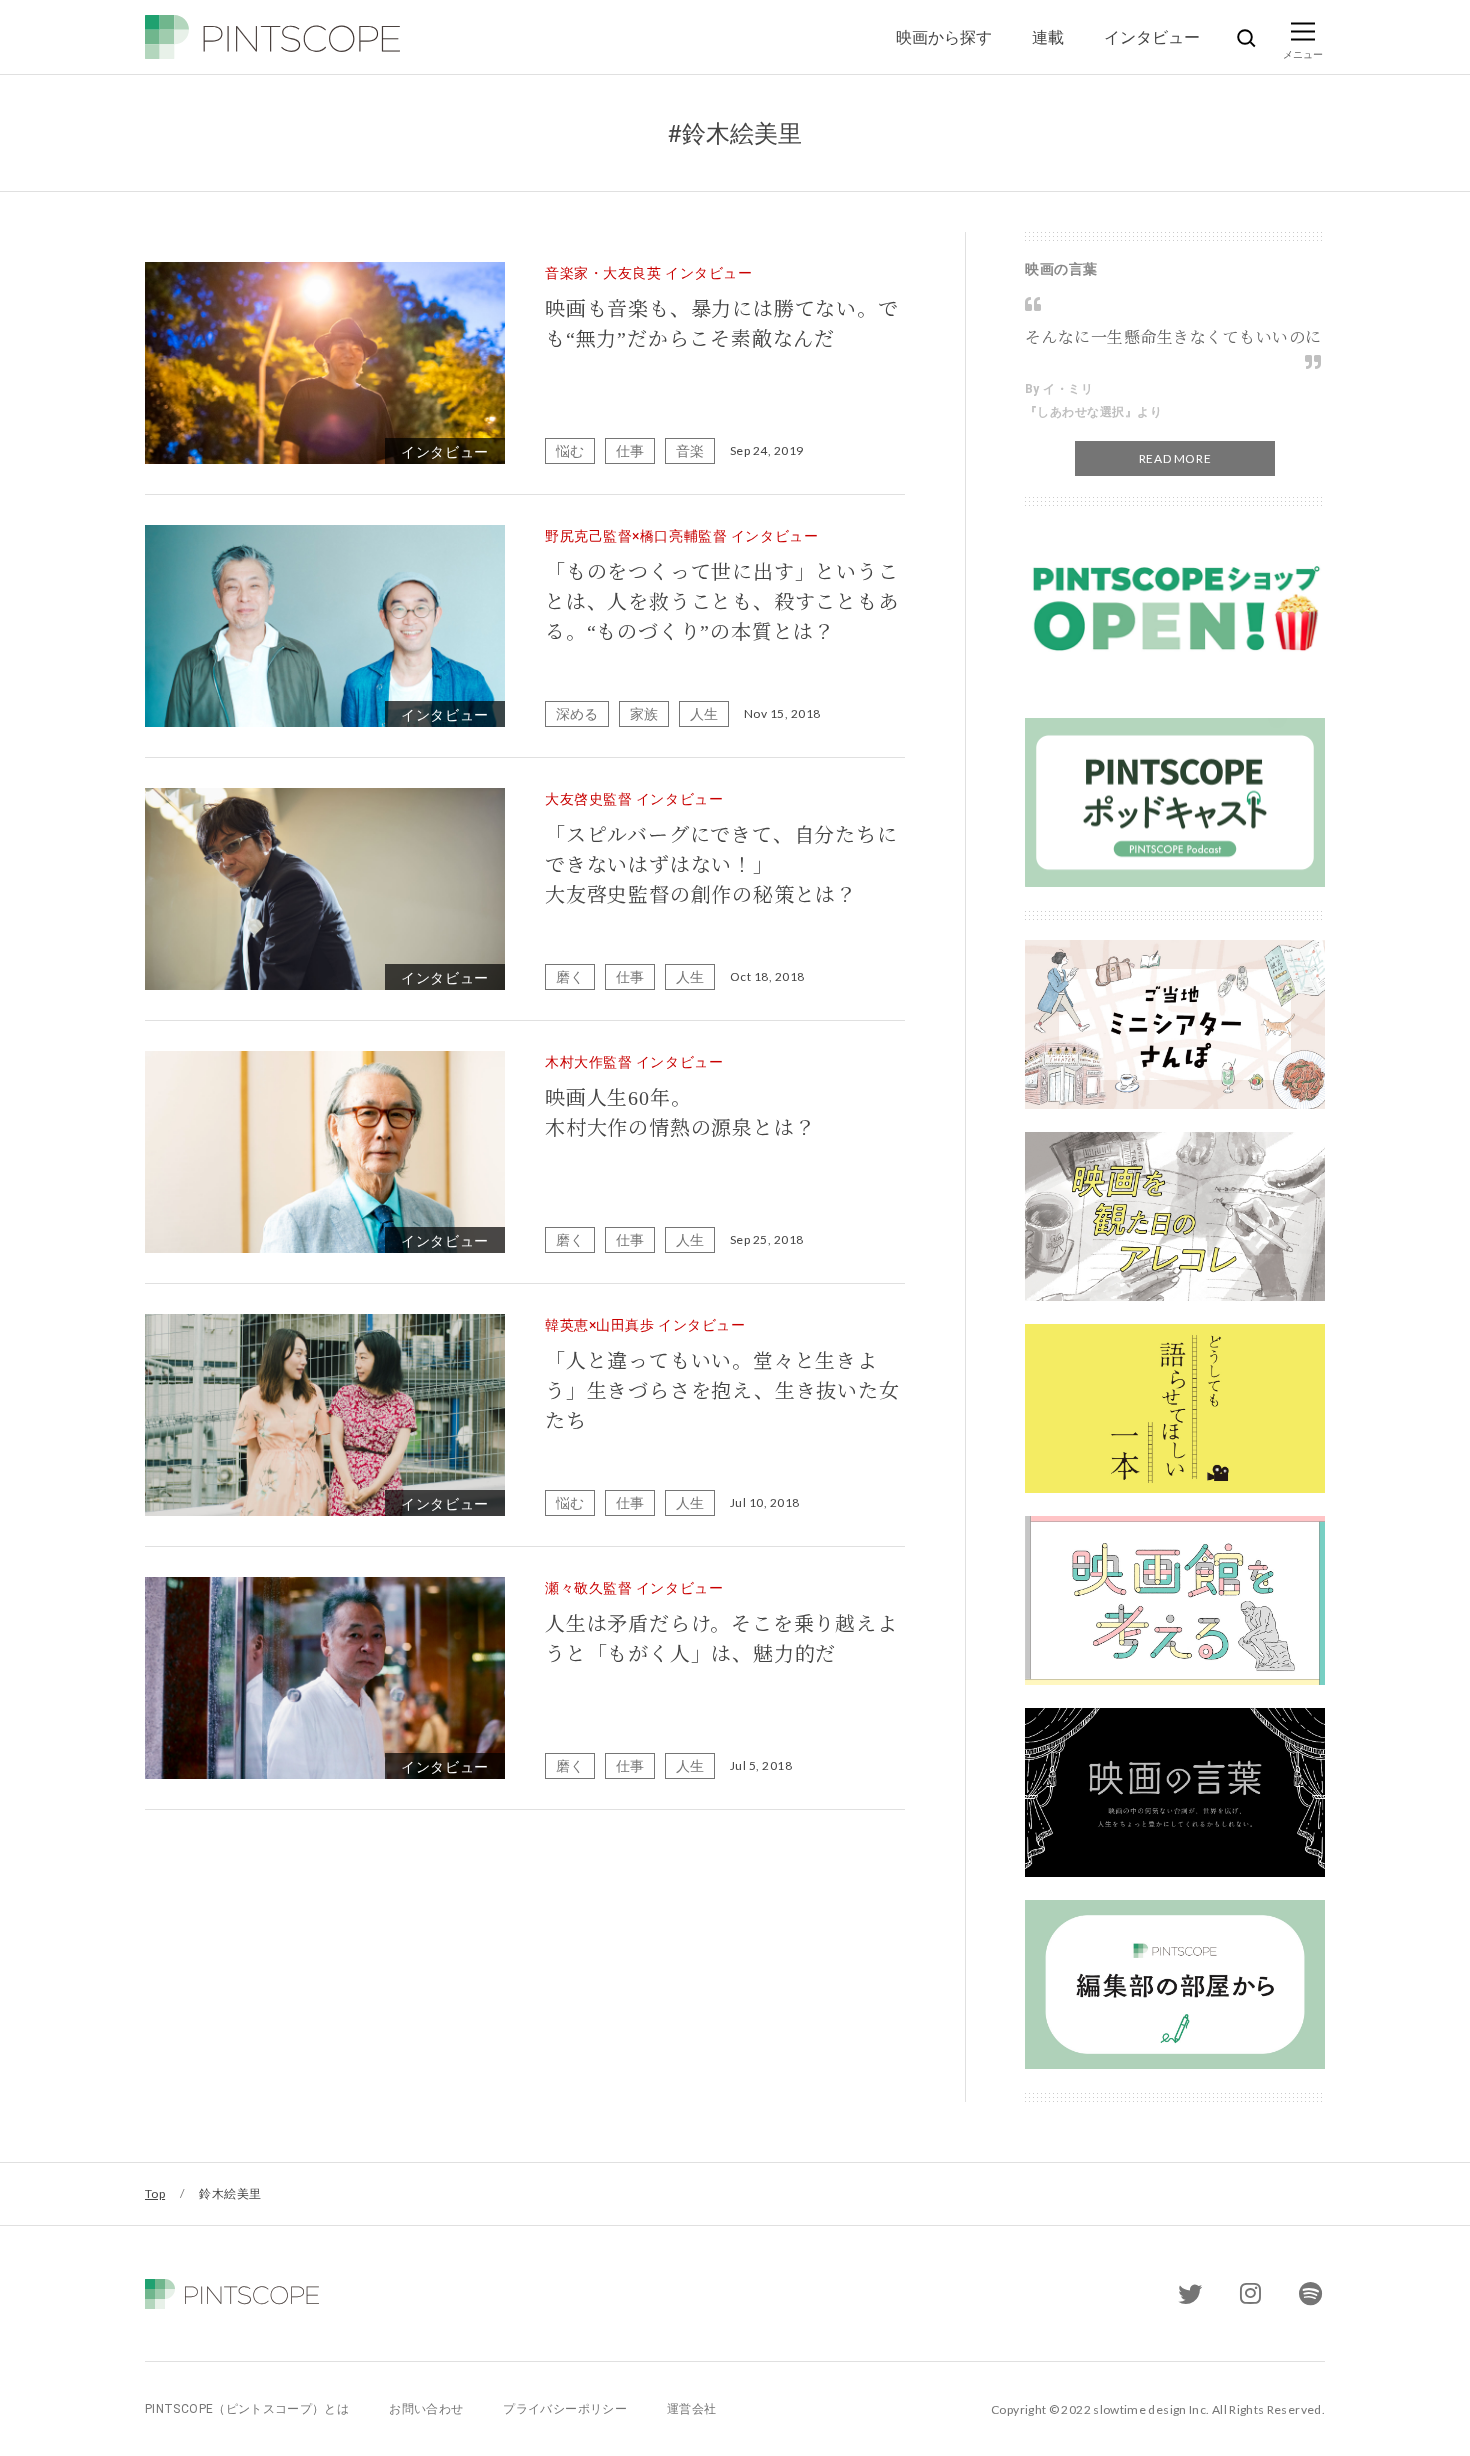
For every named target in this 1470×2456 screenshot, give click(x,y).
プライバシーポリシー (565, 2409)
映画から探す (944, 36)
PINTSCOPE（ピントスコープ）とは (247, 2409)
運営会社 (691, 2409)
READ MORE (1175, 458)
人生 (704, 713)
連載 (1048, 36)
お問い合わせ (426, 2409)
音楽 (690, 450)
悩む (570, 450)
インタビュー (1152, 36)
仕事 (630, 450)
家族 (644, 713)
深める (577, 713)
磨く (570, 976)
